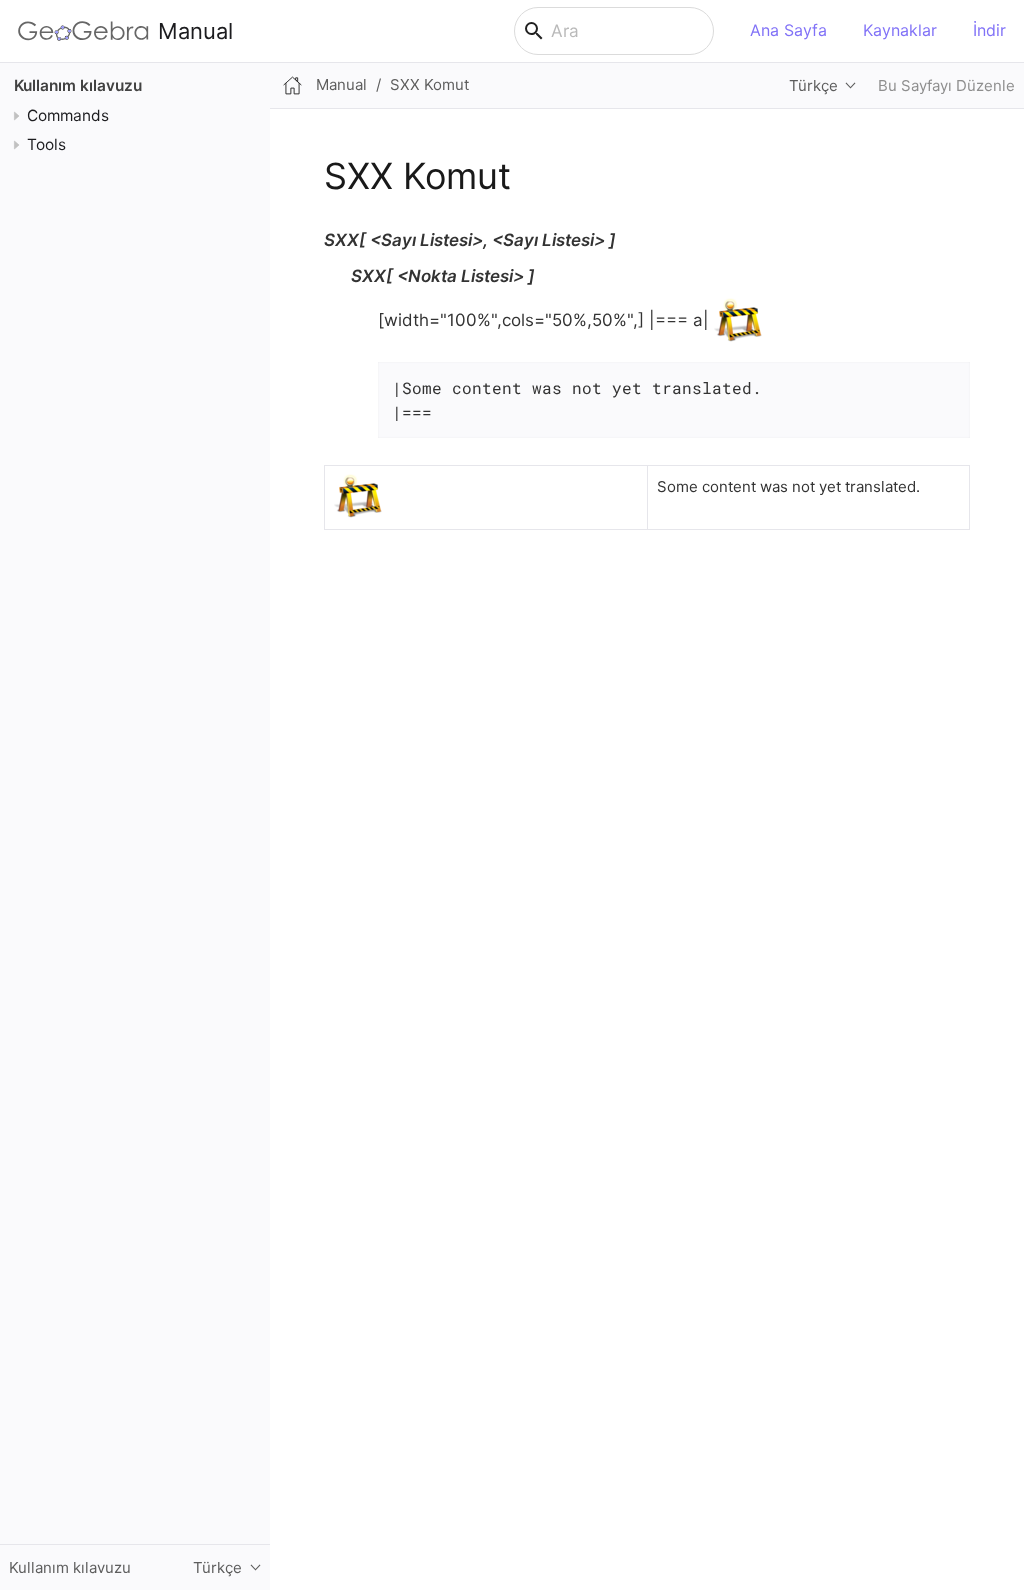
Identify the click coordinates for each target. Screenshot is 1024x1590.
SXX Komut (429, 84)
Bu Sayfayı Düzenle (946, 85)
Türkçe (813, 85)
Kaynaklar (900, 30)
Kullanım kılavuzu (78, 85)
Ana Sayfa (788, 30)
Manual (195, 31)
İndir (989, 30)
